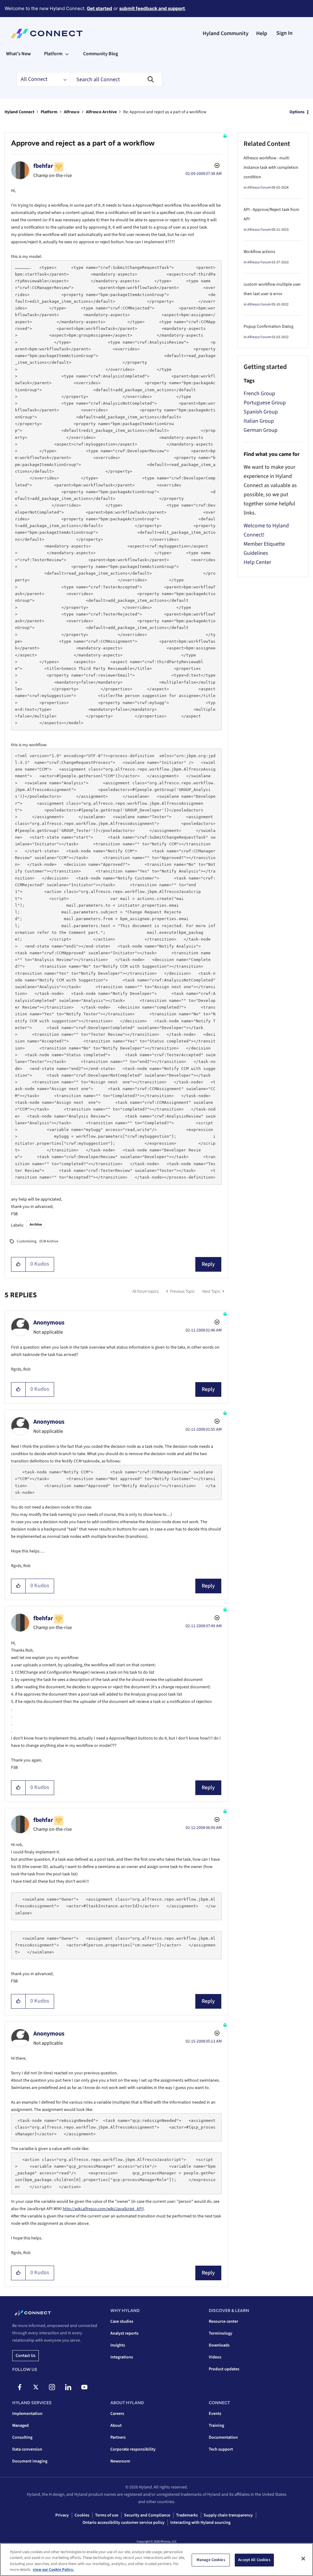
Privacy (62, 2515)
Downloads (219, 2345)
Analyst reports (124, 2333)
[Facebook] (20, 2387)
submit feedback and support (152, 8)
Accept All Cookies (254, 2560)
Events (215, 2414)
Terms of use (107, 2515)
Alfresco (72, 112)
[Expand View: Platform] (67, 54)
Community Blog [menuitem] (101, 54)
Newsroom (120, 2461)
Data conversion (27, 2449)
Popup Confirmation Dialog (269, 327)
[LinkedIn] (68, 2387)
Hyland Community (226, 33)
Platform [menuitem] (53, 54)
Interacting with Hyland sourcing (200, 2523)
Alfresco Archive (101, 112)
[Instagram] (52, 2387)
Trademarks (187, 2515)
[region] (156, 2560)
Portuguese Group (265, 403)
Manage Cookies (211, 2560)
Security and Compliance (147, 2515)
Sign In (284, 33)
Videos (215, 2357)
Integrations (122, 2357)
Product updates (224, 2369)
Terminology (221, 2333)
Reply (208, 1264)
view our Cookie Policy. (53, 2570)
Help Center (257, 562)
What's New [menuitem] (18, 54)
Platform (49, 112)
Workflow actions (259, 252)
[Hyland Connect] (47, 34)
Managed (20, 2426)
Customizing (27, 1241)
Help (262, 33)
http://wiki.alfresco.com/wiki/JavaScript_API (103, 2209)
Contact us (26, 2356)
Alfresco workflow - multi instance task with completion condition (271, 168)
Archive (36, 1225)
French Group (259, 394)
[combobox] (116, 79)
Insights (118, 2345)
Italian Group (259, 421)
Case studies (122, 2321)
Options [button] (297, 112)
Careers (117, 2414)
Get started (99, 8)
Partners (118, 2437)
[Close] (303, 2559)
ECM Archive (49, 1241)
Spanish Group (261, 412)
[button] (18, 1264)
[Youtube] (84, 2387)
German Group (261, 430)
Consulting (22, 2437)
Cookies (82, 2515)
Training (216, 2426)
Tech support (221, 2449)
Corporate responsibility (133, 2449)
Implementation (27, 2414)
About (116, 2426)
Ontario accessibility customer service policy (123, 2523)
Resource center (223, 2321)
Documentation (223, 2437)
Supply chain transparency (228, 2515)
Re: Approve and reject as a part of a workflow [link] (165, 112)
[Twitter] (36, 2387)
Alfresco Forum (259, 188)
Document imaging (30, 2461)
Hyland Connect (19, 112)
